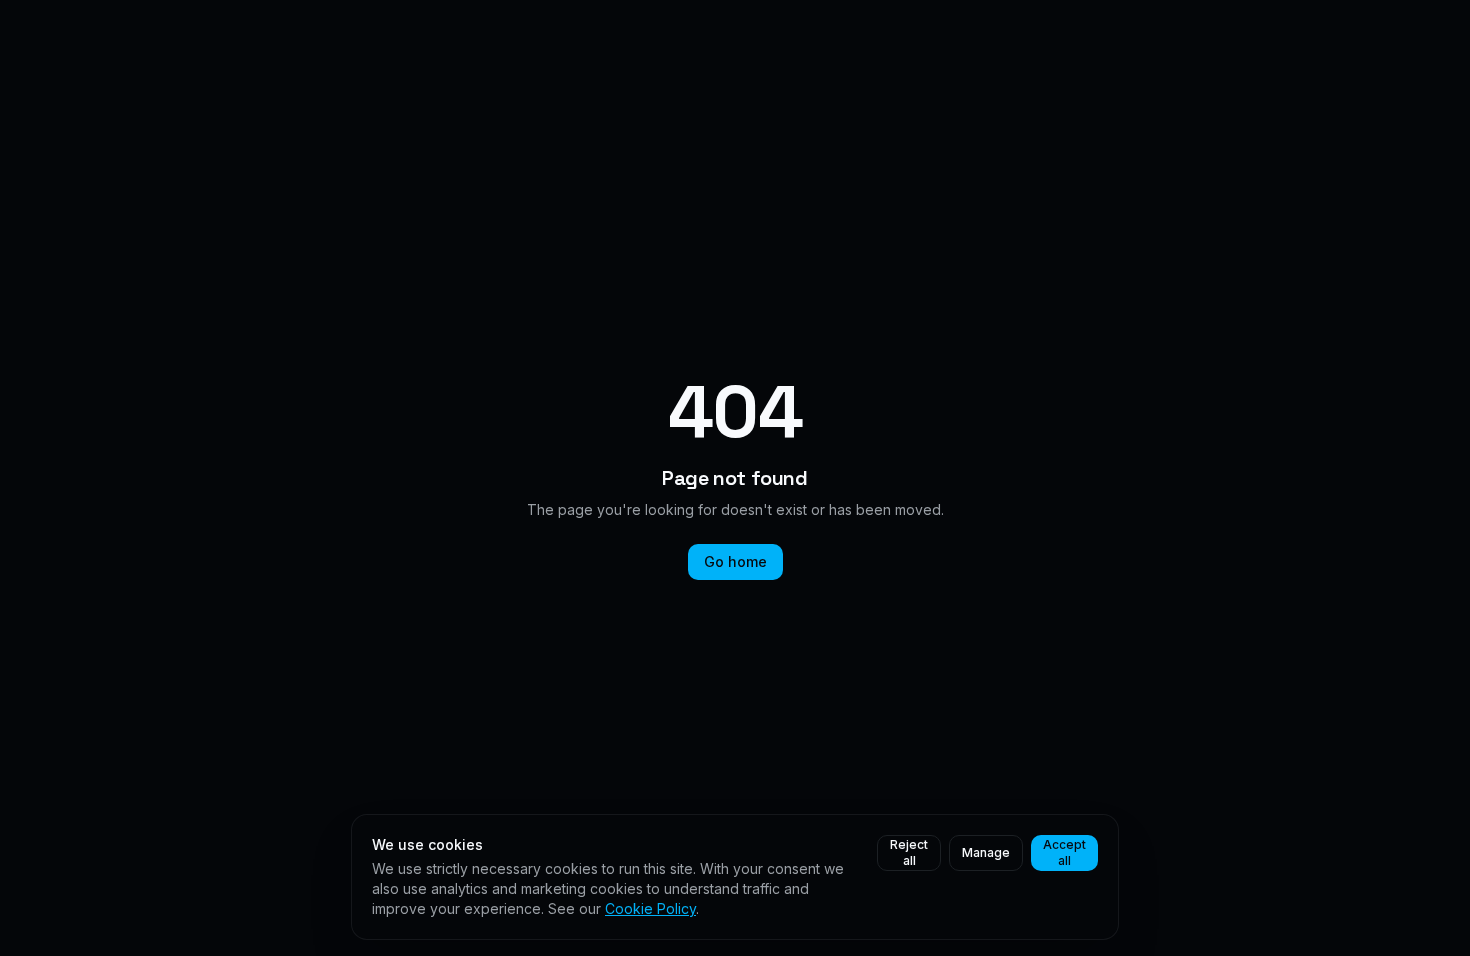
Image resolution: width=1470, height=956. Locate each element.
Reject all (909, 852)
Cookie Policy (650, 908)
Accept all (1064, 852)
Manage (986, 852)
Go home (735, 561)
